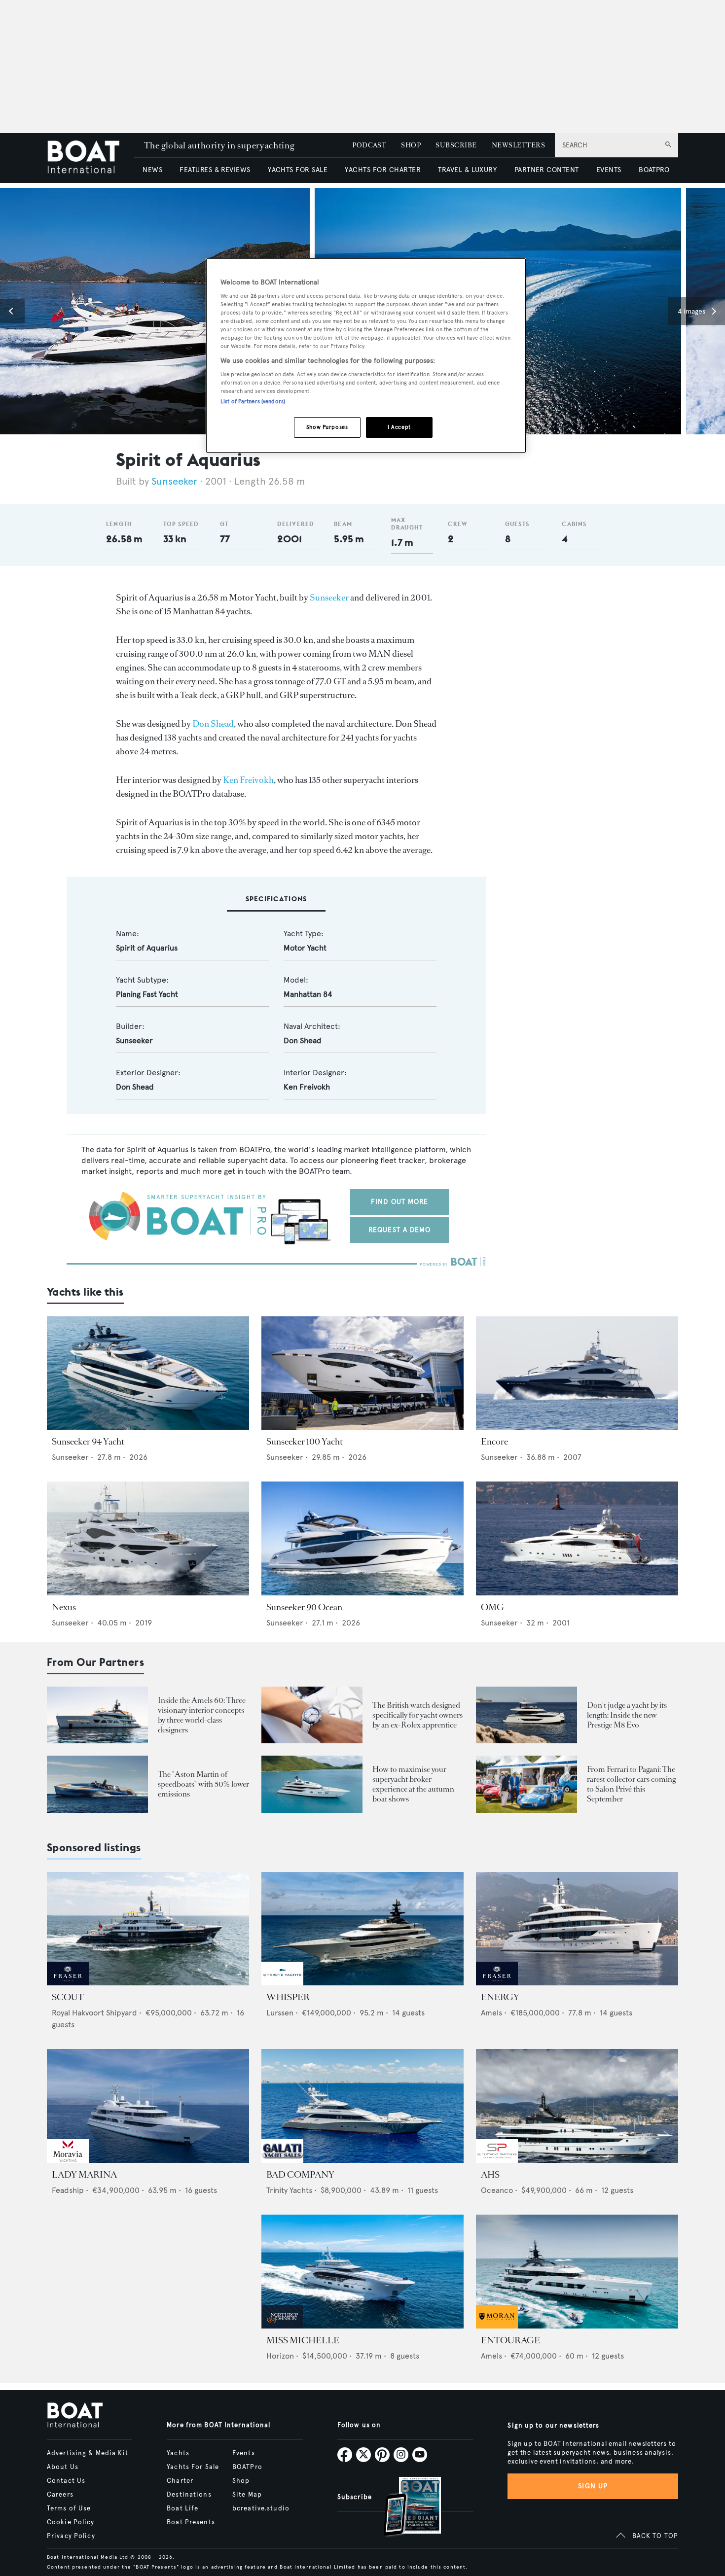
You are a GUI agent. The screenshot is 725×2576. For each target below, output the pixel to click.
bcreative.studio (261, 2508)
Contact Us (66, 2481)
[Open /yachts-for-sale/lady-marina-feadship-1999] (148, 2106)
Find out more (400, 1202)
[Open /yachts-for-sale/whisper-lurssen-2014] (362, 1929)
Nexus (64, 1607)
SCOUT (68, 1997)
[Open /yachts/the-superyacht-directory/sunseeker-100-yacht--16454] (362, 1373)
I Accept (399, 427)
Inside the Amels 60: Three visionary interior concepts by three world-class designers (202, 1715)
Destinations (189, 2495)
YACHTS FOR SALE (298, 170)
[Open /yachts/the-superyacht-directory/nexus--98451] (148, 1538)
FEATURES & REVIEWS (215, 170)
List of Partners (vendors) (253, 401)
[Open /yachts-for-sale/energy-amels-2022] (577, 1929)
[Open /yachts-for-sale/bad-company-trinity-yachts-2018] (362, 2106)
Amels (491, 2013)
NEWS (152, 170)
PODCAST (369, 145)
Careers (60, 2495)
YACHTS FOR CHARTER (383, 170)
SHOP (411, 145)
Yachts (178, 2453)
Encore (494, 1442)
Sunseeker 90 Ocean (304, 1607)
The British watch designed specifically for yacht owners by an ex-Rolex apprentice (417, 1715)
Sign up (593, 2486)
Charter (180, 2481)
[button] (12, 311)
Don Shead (213, 724)
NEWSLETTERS (518, 145)
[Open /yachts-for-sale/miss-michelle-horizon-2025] (362, 2272)
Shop (241, 2481)
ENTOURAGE (510, 2340)
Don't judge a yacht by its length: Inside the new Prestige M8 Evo (627, 1715)
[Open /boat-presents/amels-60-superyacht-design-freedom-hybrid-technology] (97, 1715)
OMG (492, 1607)
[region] (366, 356)
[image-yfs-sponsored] (68, 1983)
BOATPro (247, 2467)
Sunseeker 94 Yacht (88, 1442)
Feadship (68, 2190)
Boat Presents (191, 2522)
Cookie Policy (71, 2522)
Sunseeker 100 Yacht (305, 1442)
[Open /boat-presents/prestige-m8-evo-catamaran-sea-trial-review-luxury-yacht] (526, 1715)
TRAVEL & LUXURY (467, 170)
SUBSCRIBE (456, 145)
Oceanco (497, 2190)
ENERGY (500, 1997)
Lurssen (280, 2013)
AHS (490, 2175)
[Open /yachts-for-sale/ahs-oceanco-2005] (577, 2106)
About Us (63, 2467)
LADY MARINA (84, 2175)
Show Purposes (327, 427)
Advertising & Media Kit (88, 2453)
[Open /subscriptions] (404, 2508)
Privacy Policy (71, 2536)
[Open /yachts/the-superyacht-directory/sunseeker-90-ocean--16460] (362, 1538)
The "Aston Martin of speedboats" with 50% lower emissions (203, 1784)
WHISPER (288, 1997)
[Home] (91, 158)
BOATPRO (654, 170)
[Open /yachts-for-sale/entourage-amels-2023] (577, 2272)
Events (244, 2453)
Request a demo (400, 1230)
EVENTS (609, 170)
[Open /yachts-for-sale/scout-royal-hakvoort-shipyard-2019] (148, 1929)
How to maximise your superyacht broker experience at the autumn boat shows (413, 1784)
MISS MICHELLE (303, 2340)
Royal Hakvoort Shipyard (94, 2013)
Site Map (247, 2495)
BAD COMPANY (300, 2175)
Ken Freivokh (248, 780)
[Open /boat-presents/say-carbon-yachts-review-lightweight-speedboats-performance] (97, 1784)
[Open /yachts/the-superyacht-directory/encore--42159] (577, 1373)
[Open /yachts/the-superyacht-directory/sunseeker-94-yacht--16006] (148, 1373)
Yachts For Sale (193, 2467)
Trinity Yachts (289, 2190)
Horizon (280, 2356)
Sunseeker (174, 481)
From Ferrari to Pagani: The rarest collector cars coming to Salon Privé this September (631, 1784)
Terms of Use (69, 2508)
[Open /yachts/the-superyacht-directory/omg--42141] (577, 1538)
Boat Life (182, 2508)
